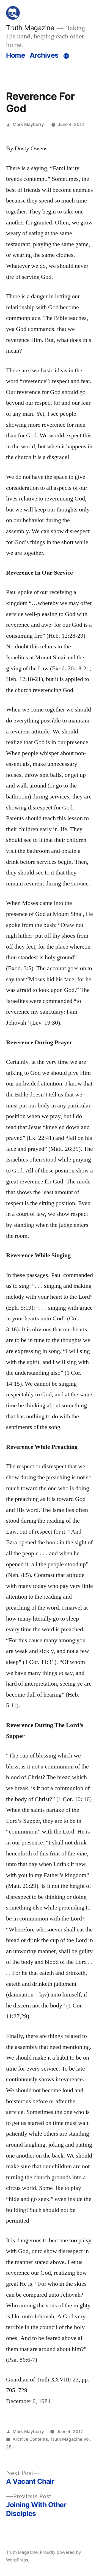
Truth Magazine (30, 28)
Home (16, 55)
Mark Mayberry (28, 124)
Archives (44, 55)
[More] (66, 56)
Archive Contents (30, 2439)
